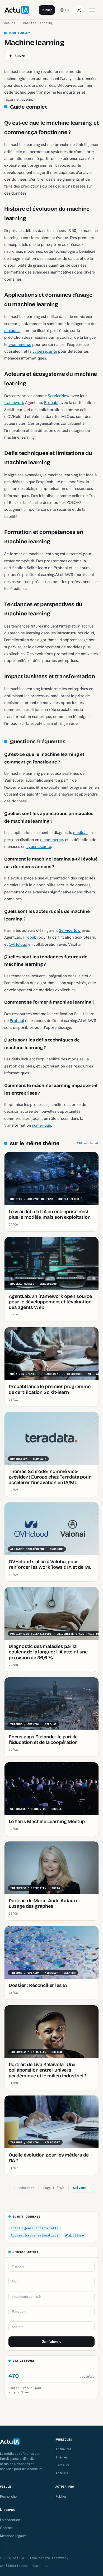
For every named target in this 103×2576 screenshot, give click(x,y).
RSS (46, 2566)
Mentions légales (13, 2536)
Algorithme (75, 2235)
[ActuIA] (17, 10)
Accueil (11, 23)
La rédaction (10, 2520)
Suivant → (81, 2188)
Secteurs (62, 2465)
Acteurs (62, 2473)
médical (80, 832)
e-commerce (20, 344)
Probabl (51, 403)
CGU (35, 2566)
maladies (12, 330)
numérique (41, 1125)
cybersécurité (45, 351)
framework (14, 403)
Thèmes (62, 2457)
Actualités (63, 2449)
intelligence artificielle (35, 2228)
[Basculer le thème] (79, 10)
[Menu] (92, 10)
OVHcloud (18, 944)
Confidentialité (14, 2566)
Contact (6, 2528)
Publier (47, 10)
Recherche (8, 2496)
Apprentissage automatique (35, 2235)
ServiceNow (59, 396)
